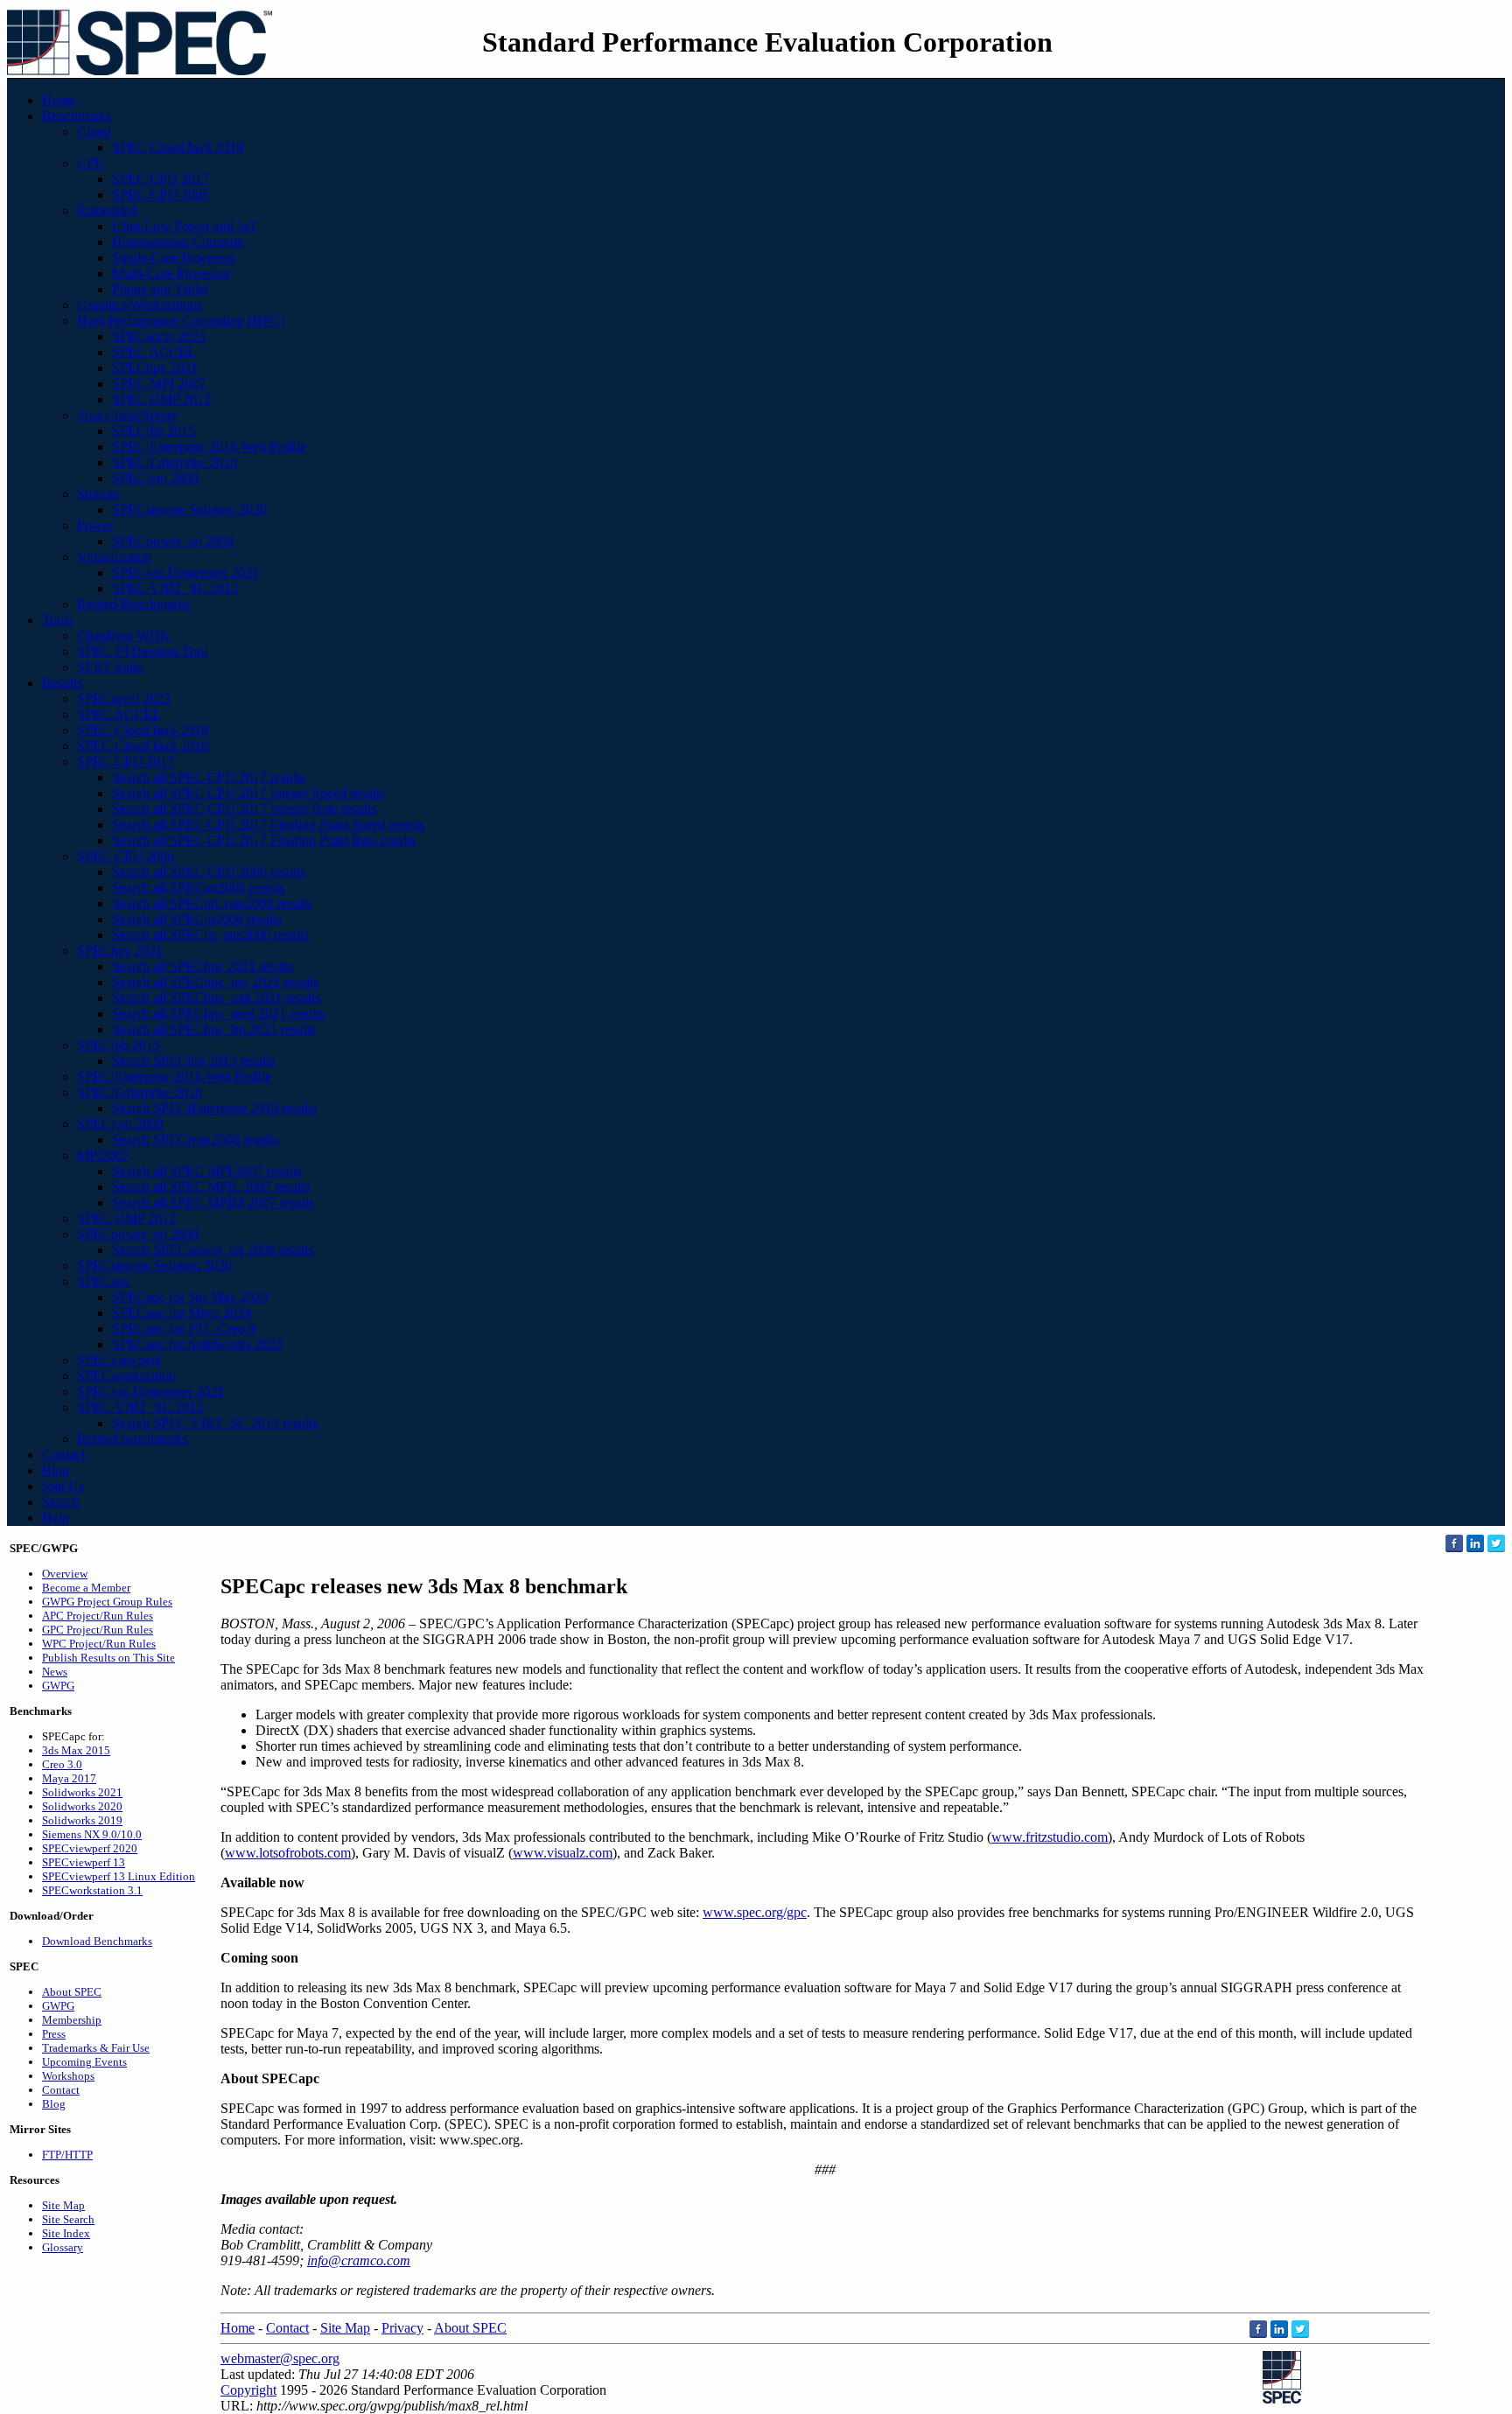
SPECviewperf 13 (84, 1862)
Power (95, 525)
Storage (98, 494)
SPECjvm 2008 (155, 478)
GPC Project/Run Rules (98, 1630)
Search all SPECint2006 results (198, 888)
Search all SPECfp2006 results (197, 919)
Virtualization (114, 557)
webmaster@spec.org (280, 2358)
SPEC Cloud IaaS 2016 (143, 746)
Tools (57, 620)
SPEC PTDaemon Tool (142, 651)
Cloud (94, 132)
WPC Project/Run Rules (99, 1644)
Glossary (63, 2247)
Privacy (402, 2328)
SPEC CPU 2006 (161, 195)
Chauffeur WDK (124, 636)
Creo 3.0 (62, 1764)
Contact (63, 1455)
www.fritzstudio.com (1050, 1837)
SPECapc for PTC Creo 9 (184, 1329)
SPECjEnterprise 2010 (175, 462)
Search (61, 1502)
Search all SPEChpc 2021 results (203, 966)
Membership (72, 2020)
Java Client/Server (127, 415)
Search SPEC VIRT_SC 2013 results (215, 1423)
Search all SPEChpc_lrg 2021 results (214, 1029)
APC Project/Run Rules (98, 1616)
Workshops (68, 2076)
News (55, 1672)
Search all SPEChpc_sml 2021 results (216, 998)
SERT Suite (110, 667)
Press (54, 2034)
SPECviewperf (119, 1360)
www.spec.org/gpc (755, 1912)
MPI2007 (103, 1155)
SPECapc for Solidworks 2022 (197, 1344)
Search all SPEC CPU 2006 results (209, 872)
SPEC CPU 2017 (161, 179)
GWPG (58, 1686)
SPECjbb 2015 (154, 431)
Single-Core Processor (174, 258)
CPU (91, 163)
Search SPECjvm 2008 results (195, 1140)
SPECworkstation (126, 1376)
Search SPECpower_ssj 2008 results (213, 1250)
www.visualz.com (563, 1853)
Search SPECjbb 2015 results (193, 1061)
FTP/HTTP (67, 2155)
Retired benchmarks (132, 1439)
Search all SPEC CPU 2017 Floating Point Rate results (264, 840)
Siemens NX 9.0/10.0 (92, 1834)
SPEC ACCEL (154, 352)
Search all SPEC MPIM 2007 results (213, 1203)
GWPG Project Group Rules (107, 1602)
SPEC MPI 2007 (159, 384)
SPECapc (104, 1281)
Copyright (248, 2390)
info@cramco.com (359, 2260)
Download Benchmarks (97, 1941)
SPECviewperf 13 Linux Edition (119, 1876)
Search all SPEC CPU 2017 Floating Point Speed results (268, 825)
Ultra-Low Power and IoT (185, 226)
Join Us (63, 1486)
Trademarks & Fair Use (96, 2048)
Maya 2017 (69, 1778)
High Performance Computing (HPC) (181, 321)
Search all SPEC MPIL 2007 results (211, 1187)
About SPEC (72, 1992)
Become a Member (86, 1588)
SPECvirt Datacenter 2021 (185, 573)
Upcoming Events (84, 2062)
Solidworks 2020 (82, 1806)
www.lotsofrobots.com (288, 1853)
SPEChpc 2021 (155, 368)
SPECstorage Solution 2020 (189, 510)
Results (62, 683)
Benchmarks (77, 116)
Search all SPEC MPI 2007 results (207, 1171)
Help (56, 1518)
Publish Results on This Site (108, 1658)
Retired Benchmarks (133, 604)
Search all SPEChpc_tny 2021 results (215, 982)
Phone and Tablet (160, 289)
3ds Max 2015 (76, 1750)
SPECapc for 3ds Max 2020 (190, 1297)
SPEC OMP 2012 (161, 399)
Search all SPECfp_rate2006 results (210, 935)
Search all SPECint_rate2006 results (212, 903)
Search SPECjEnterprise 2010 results (214, 1108)
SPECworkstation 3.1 (92, 1890)
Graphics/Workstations (140, 305)
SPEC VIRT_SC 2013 (175, 588)
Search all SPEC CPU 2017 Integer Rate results (244, 809)
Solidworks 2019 (82, 1820)
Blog (56, 1470)
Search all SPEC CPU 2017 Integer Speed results (248, 793)
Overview (65, 1574)
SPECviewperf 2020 (90, 1848)
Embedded (107, 210)
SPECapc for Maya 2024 (182, 1313)
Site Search (68, 2219)
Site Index (66, 2233)
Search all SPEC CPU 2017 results (209, 777)
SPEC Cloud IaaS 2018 (178, 147)
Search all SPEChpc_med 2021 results (218, 1014)
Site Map (63, 2205)
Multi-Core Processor (171, 273)
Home (59, 100)
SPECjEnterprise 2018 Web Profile (209, 447)
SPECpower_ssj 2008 (173, 541)
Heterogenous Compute (178, 242)
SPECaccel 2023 (159, 336)
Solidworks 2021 (82, 1792)
